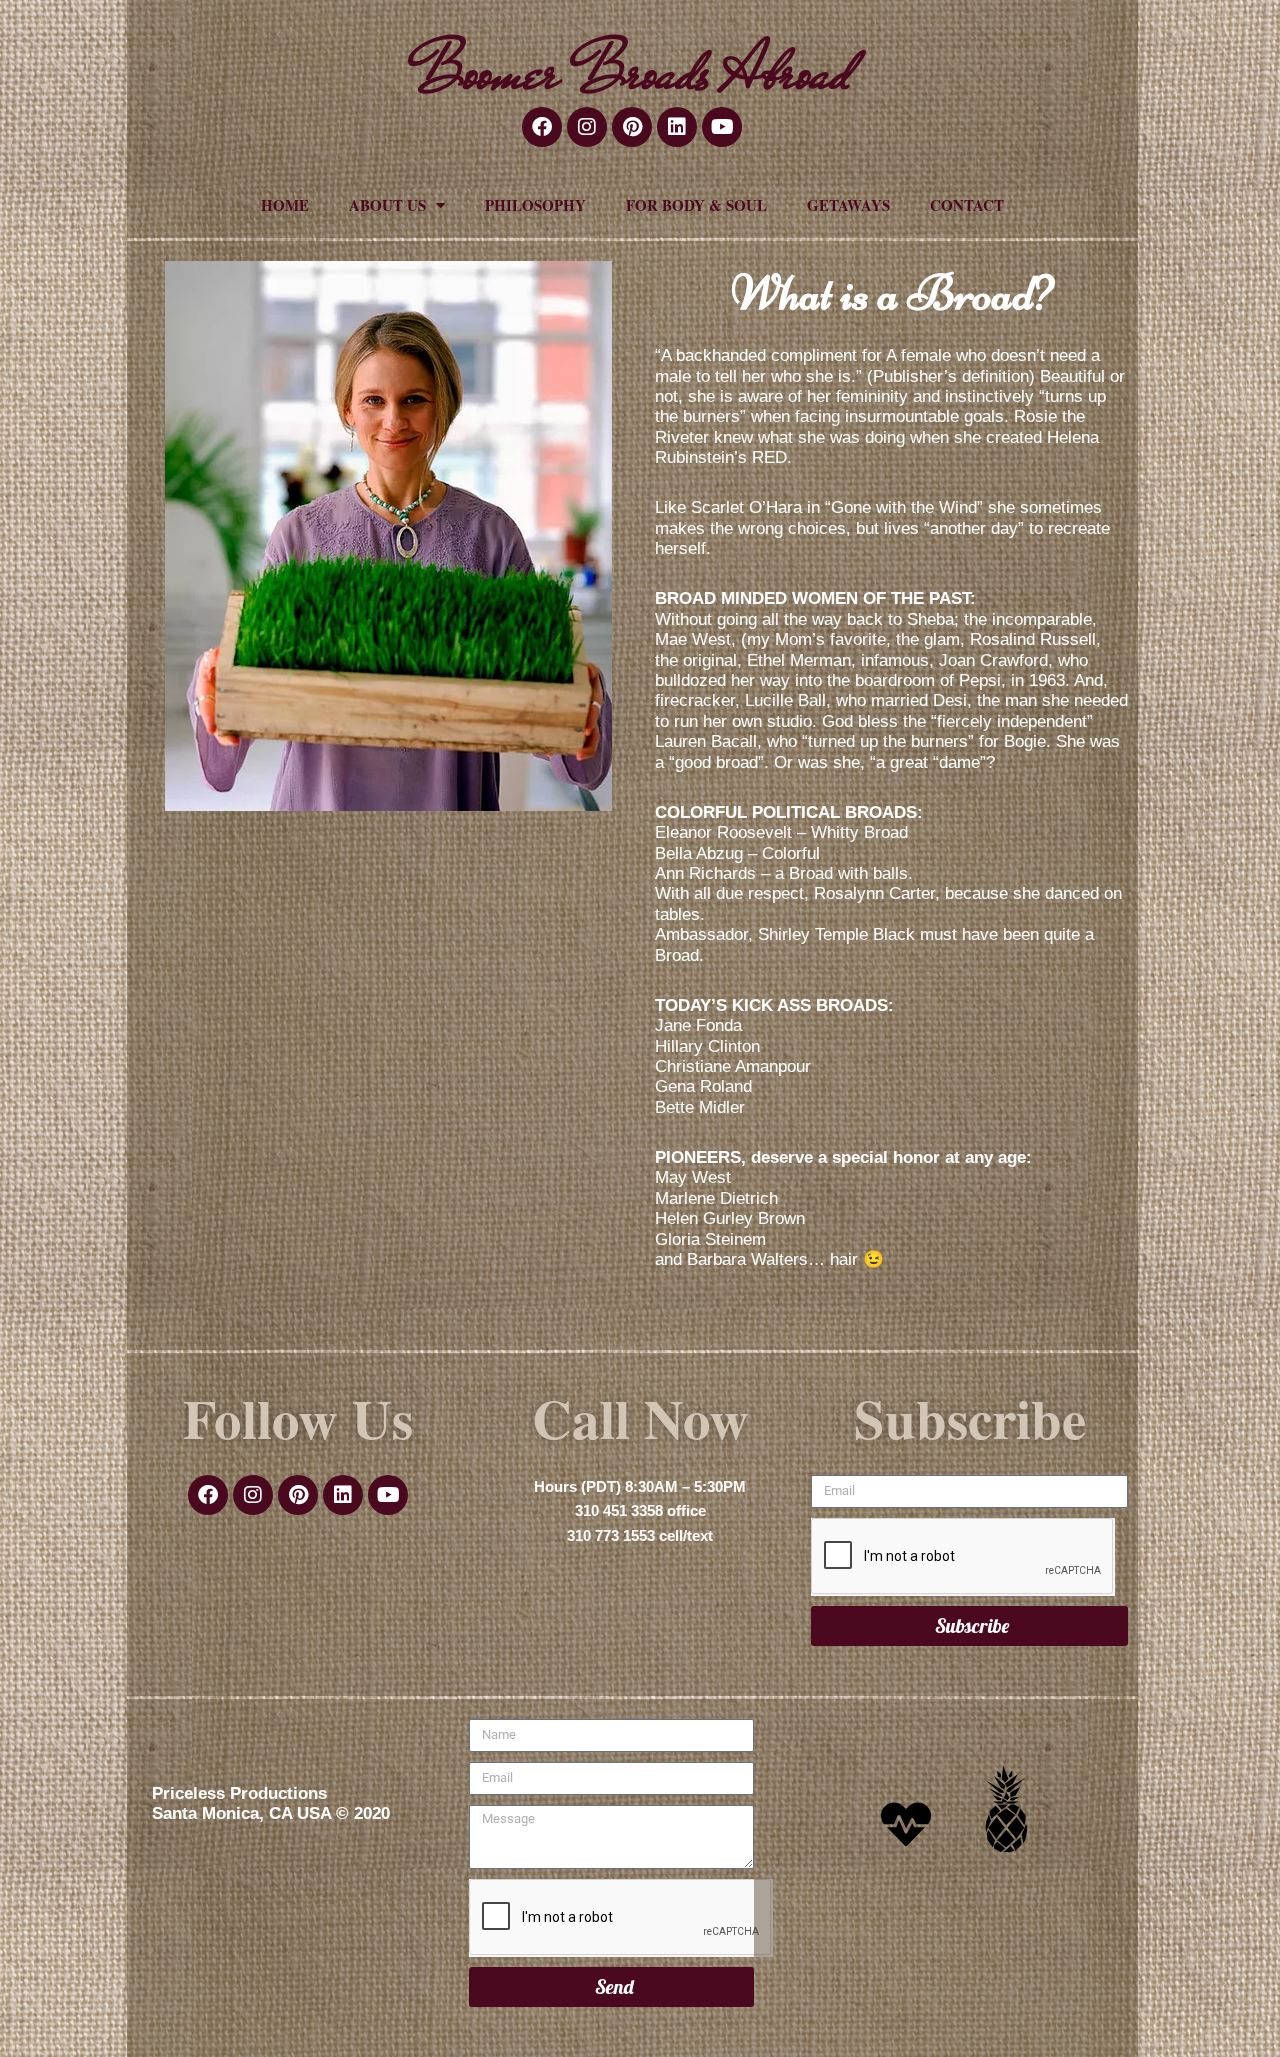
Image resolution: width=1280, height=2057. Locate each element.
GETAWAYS (848, 205)
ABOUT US (387, 205)
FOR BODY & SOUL (696, 205)
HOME (285, 205)
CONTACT (967, 205)
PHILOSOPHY (535, 205)
